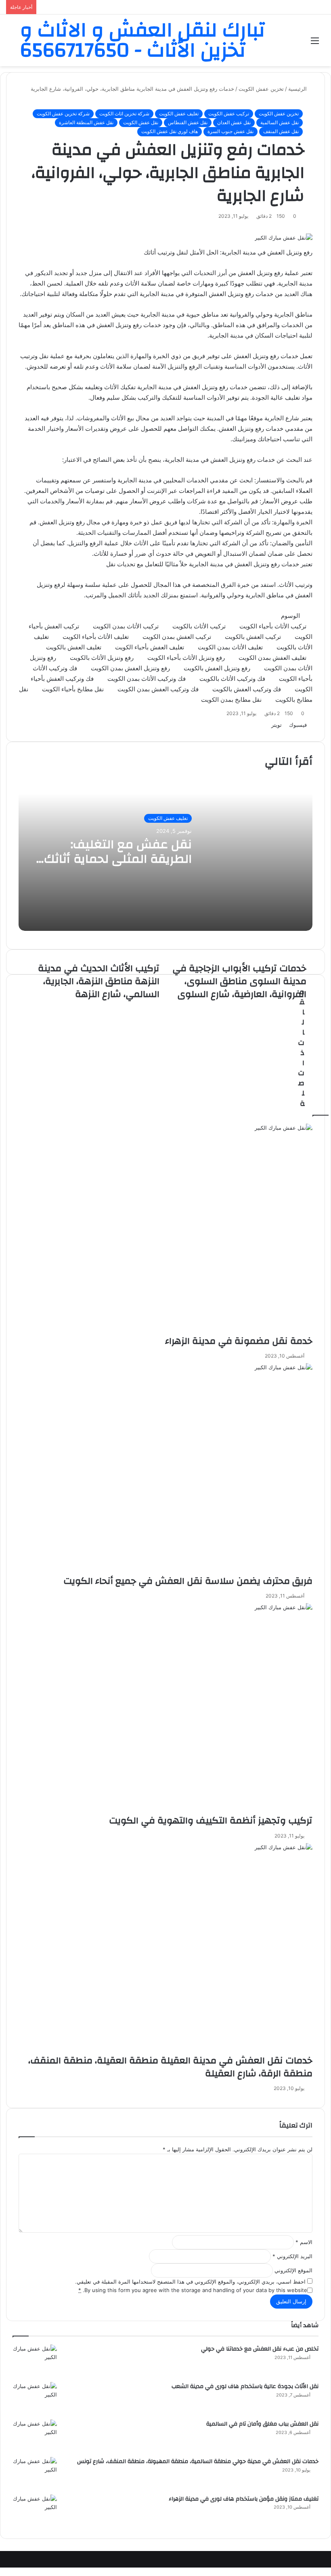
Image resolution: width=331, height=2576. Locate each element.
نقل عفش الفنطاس (188, 122)
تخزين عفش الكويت (279, 114)
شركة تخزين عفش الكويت (63, 114)
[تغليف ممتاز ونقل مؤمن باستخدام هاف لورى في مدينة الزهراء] (35, 2510)
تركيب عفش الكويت (229, 114)
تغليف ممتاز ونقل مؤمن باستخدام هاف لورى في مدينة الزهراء (244, 2499)
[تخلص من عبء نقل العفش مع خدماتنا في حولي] (35, 2360)
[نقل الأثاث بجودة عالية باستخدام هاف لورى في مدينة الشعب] (35, 2398)
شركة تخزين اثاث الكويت (124, 114)
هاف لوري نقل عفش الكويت (170, 131)
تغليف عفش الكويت (179, 114)
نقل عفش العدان (234, 122)
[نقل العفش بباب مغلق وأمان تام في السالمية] (35, 2435)
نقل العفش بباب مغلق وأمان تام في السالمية (262, 2424)
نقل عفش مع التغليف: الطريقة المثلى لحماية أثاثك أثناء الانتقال (118, 859)
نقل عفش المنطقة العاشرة (86, 122)
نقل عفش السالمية (280, 122)
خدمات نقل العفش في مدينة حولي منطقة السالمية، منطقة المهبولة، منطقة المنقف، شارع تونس (198, 2461)
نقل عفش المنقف (281, 131)
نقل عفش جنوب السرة (230, 131)
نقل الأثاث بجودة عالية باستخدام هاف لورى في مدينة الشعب (245, 2386)
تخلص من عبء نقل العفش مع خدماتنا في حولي (260, 2349)
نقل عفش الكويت (141, 122)
